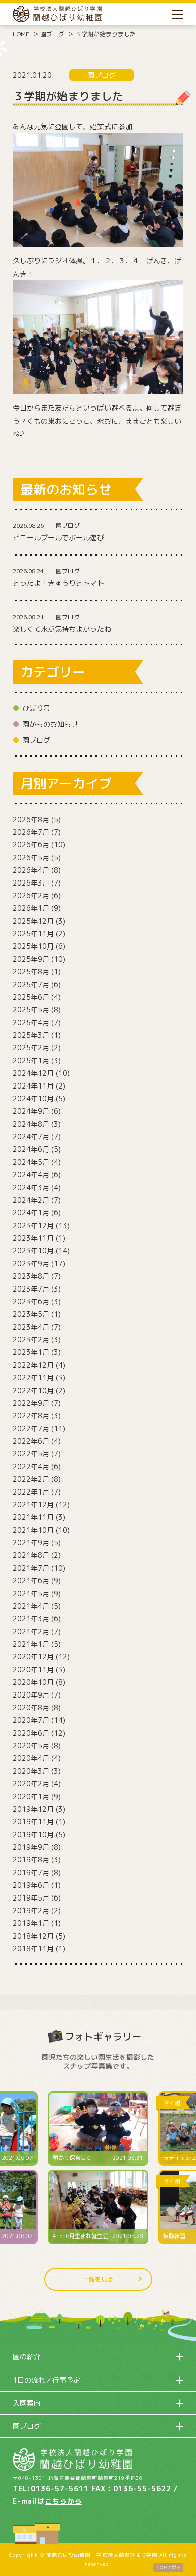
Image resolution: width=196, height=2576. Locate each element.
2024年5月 (31, 1162)
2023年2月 (31, 1340)
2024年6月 (31, 1149)
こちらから (64, 2501)
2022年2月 (31, 1479)
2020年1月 (31, 1797)
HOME (21, 34)
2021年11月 (33, 1517)
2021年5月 (31, 1594)
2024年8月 (31, 1124)
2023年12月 (33, 1225)
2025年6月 (31, 997)
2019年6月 (31, 1885)
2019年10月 (33, 1834)
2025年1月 (31, 1061)
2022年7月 (31, 1428)
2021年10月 (33, 1530)
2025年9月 (31, 959)
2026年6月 (31, 844)
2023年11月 (33, 1238)
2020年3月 (31, 1771)
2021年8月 (31, 1555)
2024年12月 (33, 1073)
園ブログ (52, 34)
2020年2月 (31, 1783)
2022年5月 (31, 1453)
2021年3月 (31, 1619)
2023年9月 (31, 1264)
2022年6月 (31, 1441)
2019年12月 (33, 1809)
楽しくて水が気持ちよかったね (62, 629)
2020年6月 (31, 1733)
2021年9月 (31, 1543)
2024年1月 (31, 1213)
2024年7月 (31, 1137)
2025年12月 (33, 921)
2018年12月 (33, 1936)
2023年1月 (31, 1352)
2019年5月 (31, 1898)
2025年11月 (33, 934)
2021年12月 (33, 1504)
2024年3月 (31, 1188)
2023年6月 (31, 1301)
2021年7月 (31, 1568)
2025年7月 (31, 985)
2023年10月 (33, 1250)
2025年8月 (31, 971)
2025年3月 (31, 1035)
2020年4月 (31, 1758)
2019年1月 (31, 1923)
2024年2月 (31, 1200)
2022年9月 (31, 1403)
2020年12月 (33, 1656)
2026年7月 (31, 832)
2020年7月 (31, 1720)
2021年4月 (31, 1606)
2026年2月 (31, 895)
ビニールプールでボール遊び (58, 538)
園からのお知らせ (50, 724)
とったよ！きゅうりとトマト (58, 583)
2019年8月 (31, 1859)
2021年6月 (31, 1580)
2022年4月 (31, 1467)
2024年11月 (33, 1086)
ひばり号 (36, 708)
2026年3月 (31, 883)
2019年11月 (33, 1822)
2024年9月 (31, 1111)
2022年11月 (33, 1377)
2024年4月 (31, 1174)
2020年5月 (31, 1746)
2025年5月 (31, 1010)
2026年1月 (31, 908)
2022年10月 (33, 1391)
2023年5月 (31, 1314)
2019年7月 (31, 1873)
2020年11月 (33, 1670)
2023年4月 (31, 1327)
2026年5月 (31, 858)
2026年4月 (31, 870)
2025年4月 (31, 1022)
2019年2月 (31, 1910)
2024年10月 (33, 1098)
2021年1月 (31, 1644)
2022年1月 (31, 1492)
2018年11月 (33, 1949)
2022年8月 (31, 1416)
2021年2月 (31, 1631)
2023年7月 (31, 1289)
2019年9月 (31, 1847)
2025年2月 (31, 1047)
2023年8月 (31, 1276)
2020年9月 (31, 1695)
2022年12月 (33, 1365)
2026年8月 (31, 819)
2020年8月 (31, 1707)
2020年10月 (33, 1682)
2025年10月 (33, 946)
